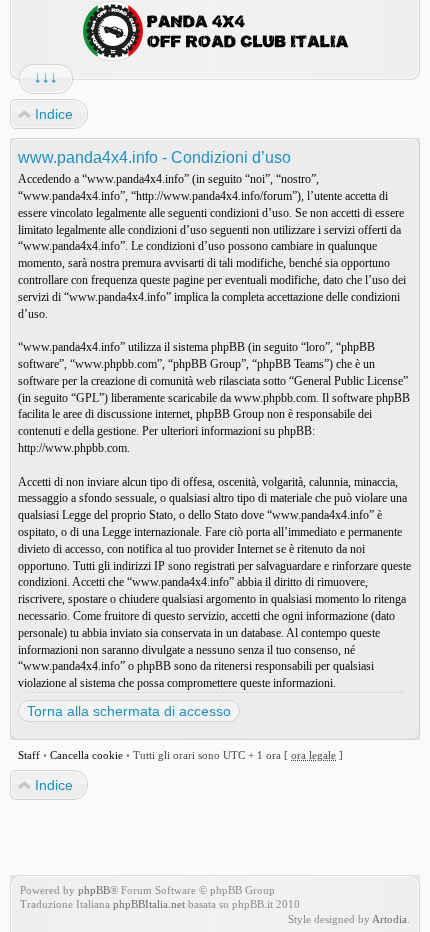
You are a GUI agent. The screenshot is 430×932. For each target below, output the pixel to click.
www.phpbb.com (275, 398)
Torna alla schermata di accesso (129, 711)
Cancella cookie (86, 755)
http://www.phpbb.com (72, 448)
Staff (29, 755)
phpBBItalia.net (149, 904)
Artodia (389, 919)
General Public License (348, 381)
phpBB (94, 890)
